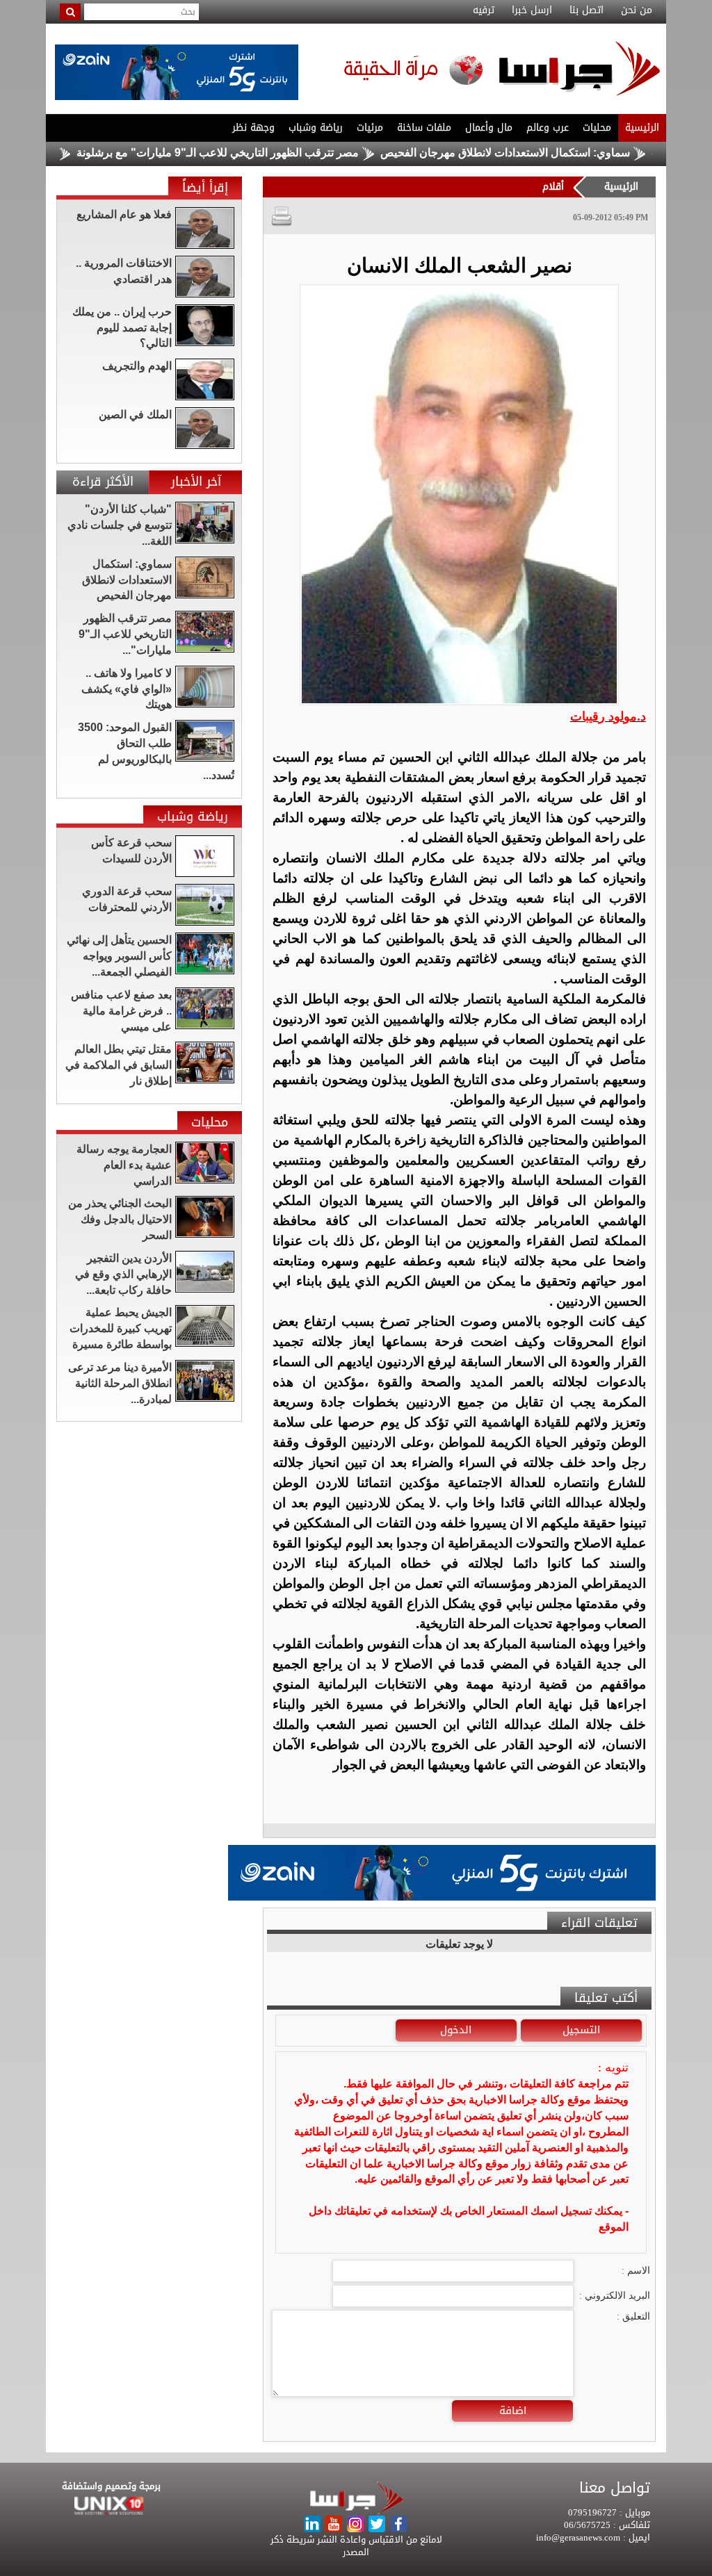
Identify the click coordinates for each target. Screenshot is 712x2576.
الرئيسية (642, 128)
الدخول (456, 2030)
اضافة (513, 2411)
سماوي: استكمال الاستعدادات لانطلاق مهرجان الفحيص (561, 153)
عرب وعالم (548, 128)
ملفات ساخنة (424, 128)
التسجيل (581, 2030)
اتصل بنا (586, 10)
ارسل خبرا (532, 10)
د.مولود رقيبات (608, 716)
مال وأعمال (489, 128)
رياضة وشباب (316, 128)
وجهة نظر (253, 128)
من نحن (637, 10)
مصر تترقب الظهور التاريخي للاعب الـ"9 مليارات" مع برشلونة (274, 153)
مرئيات (370, 128)
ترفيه (484, 10)
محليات (597, 128)
